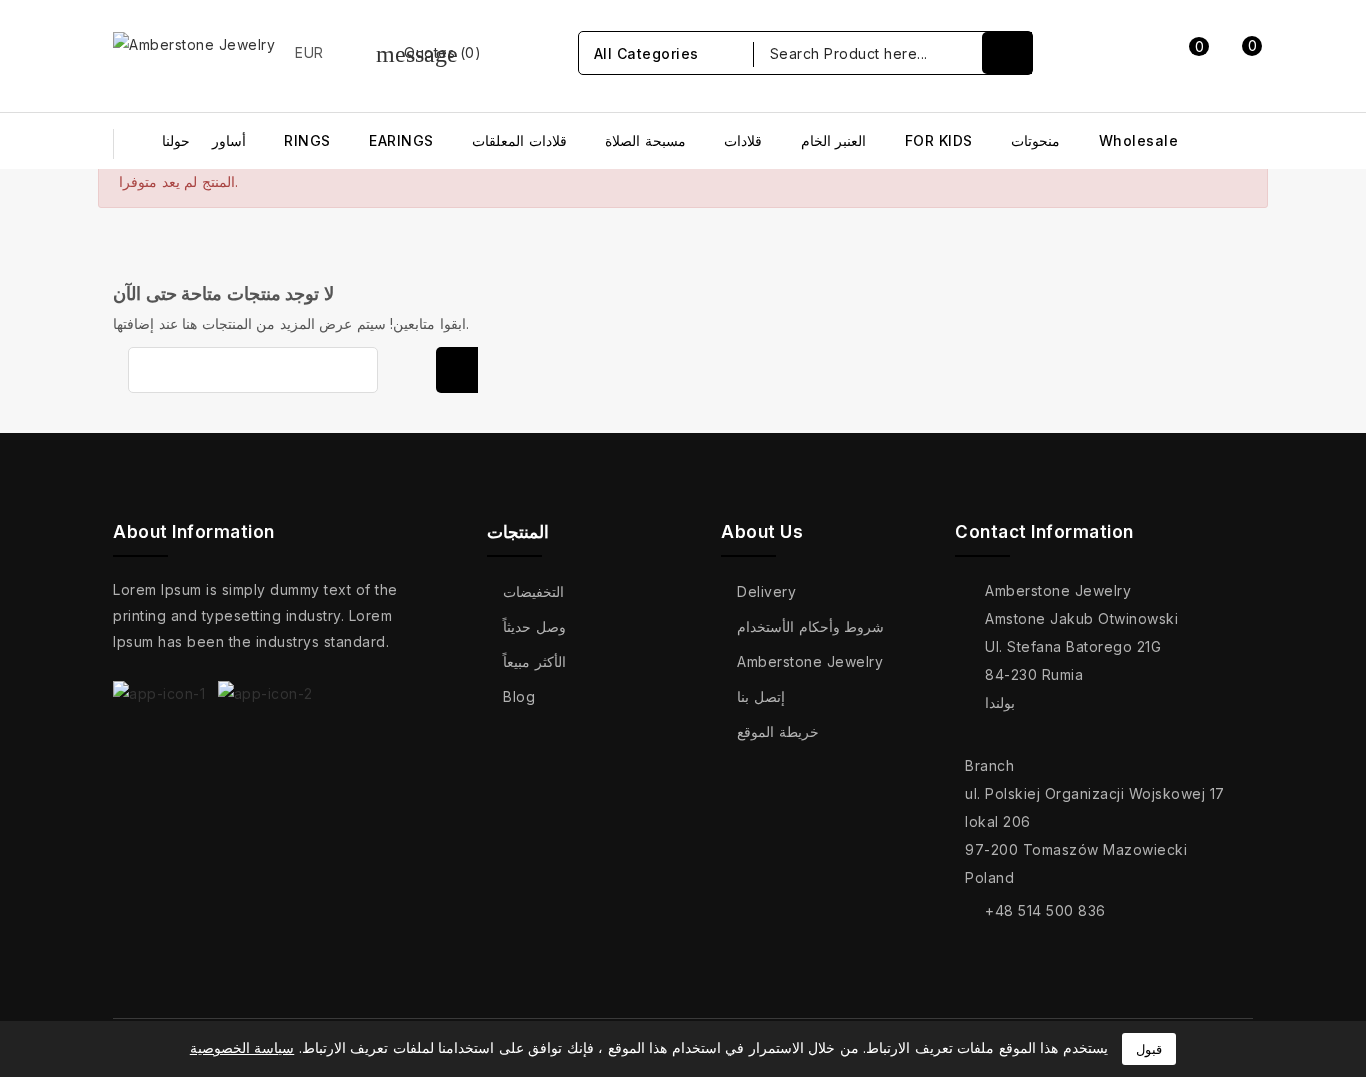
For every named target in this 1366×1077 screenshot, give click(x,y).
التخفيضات (533, 591)
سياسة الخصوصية (242, 1047)
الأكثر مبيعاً (534, 661)
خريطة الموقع (778, 731)
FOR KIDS (939, 140)
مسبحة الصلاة (645, 140)
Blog (519, 696)
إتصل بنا (761, 696)
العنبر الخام (834, 140)
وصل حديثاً (534, 626)
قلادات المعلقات (519, 140)
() (429, 52)
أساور (229, 140)
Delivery (766, 591)
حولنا (176, 140)
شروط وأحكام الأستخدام (810, 626)
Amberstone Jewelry (810, 661)
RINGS (307, 140)
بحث (457, 370)
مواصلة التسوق (1166, 272)
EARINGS (401, 140)
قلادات (743, 140)
